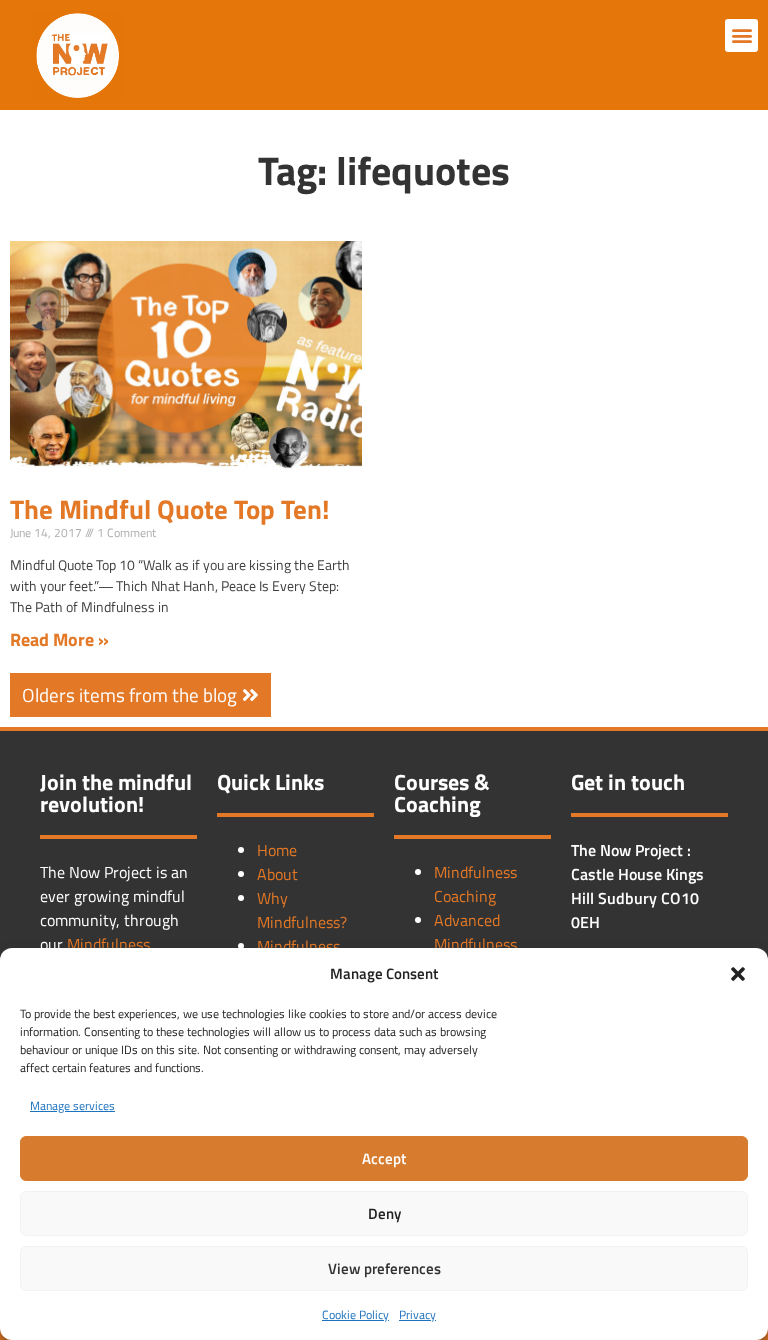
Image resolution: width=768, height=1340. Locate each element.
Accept (384, 1158)
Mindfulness (108, 944)
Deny (384, 1213)
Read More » (59, 639)
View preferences (384, 1268)
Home (277, 850)
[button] (738, 974)
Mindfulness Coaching (475, 884)
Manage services (72, 1105)
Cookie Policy (355, 1314)
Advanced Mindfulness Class (475, 944)
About (277, 874)
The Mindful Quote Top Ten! (170, 508)
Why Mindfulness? (302, 910)
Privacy (417, 1314)
